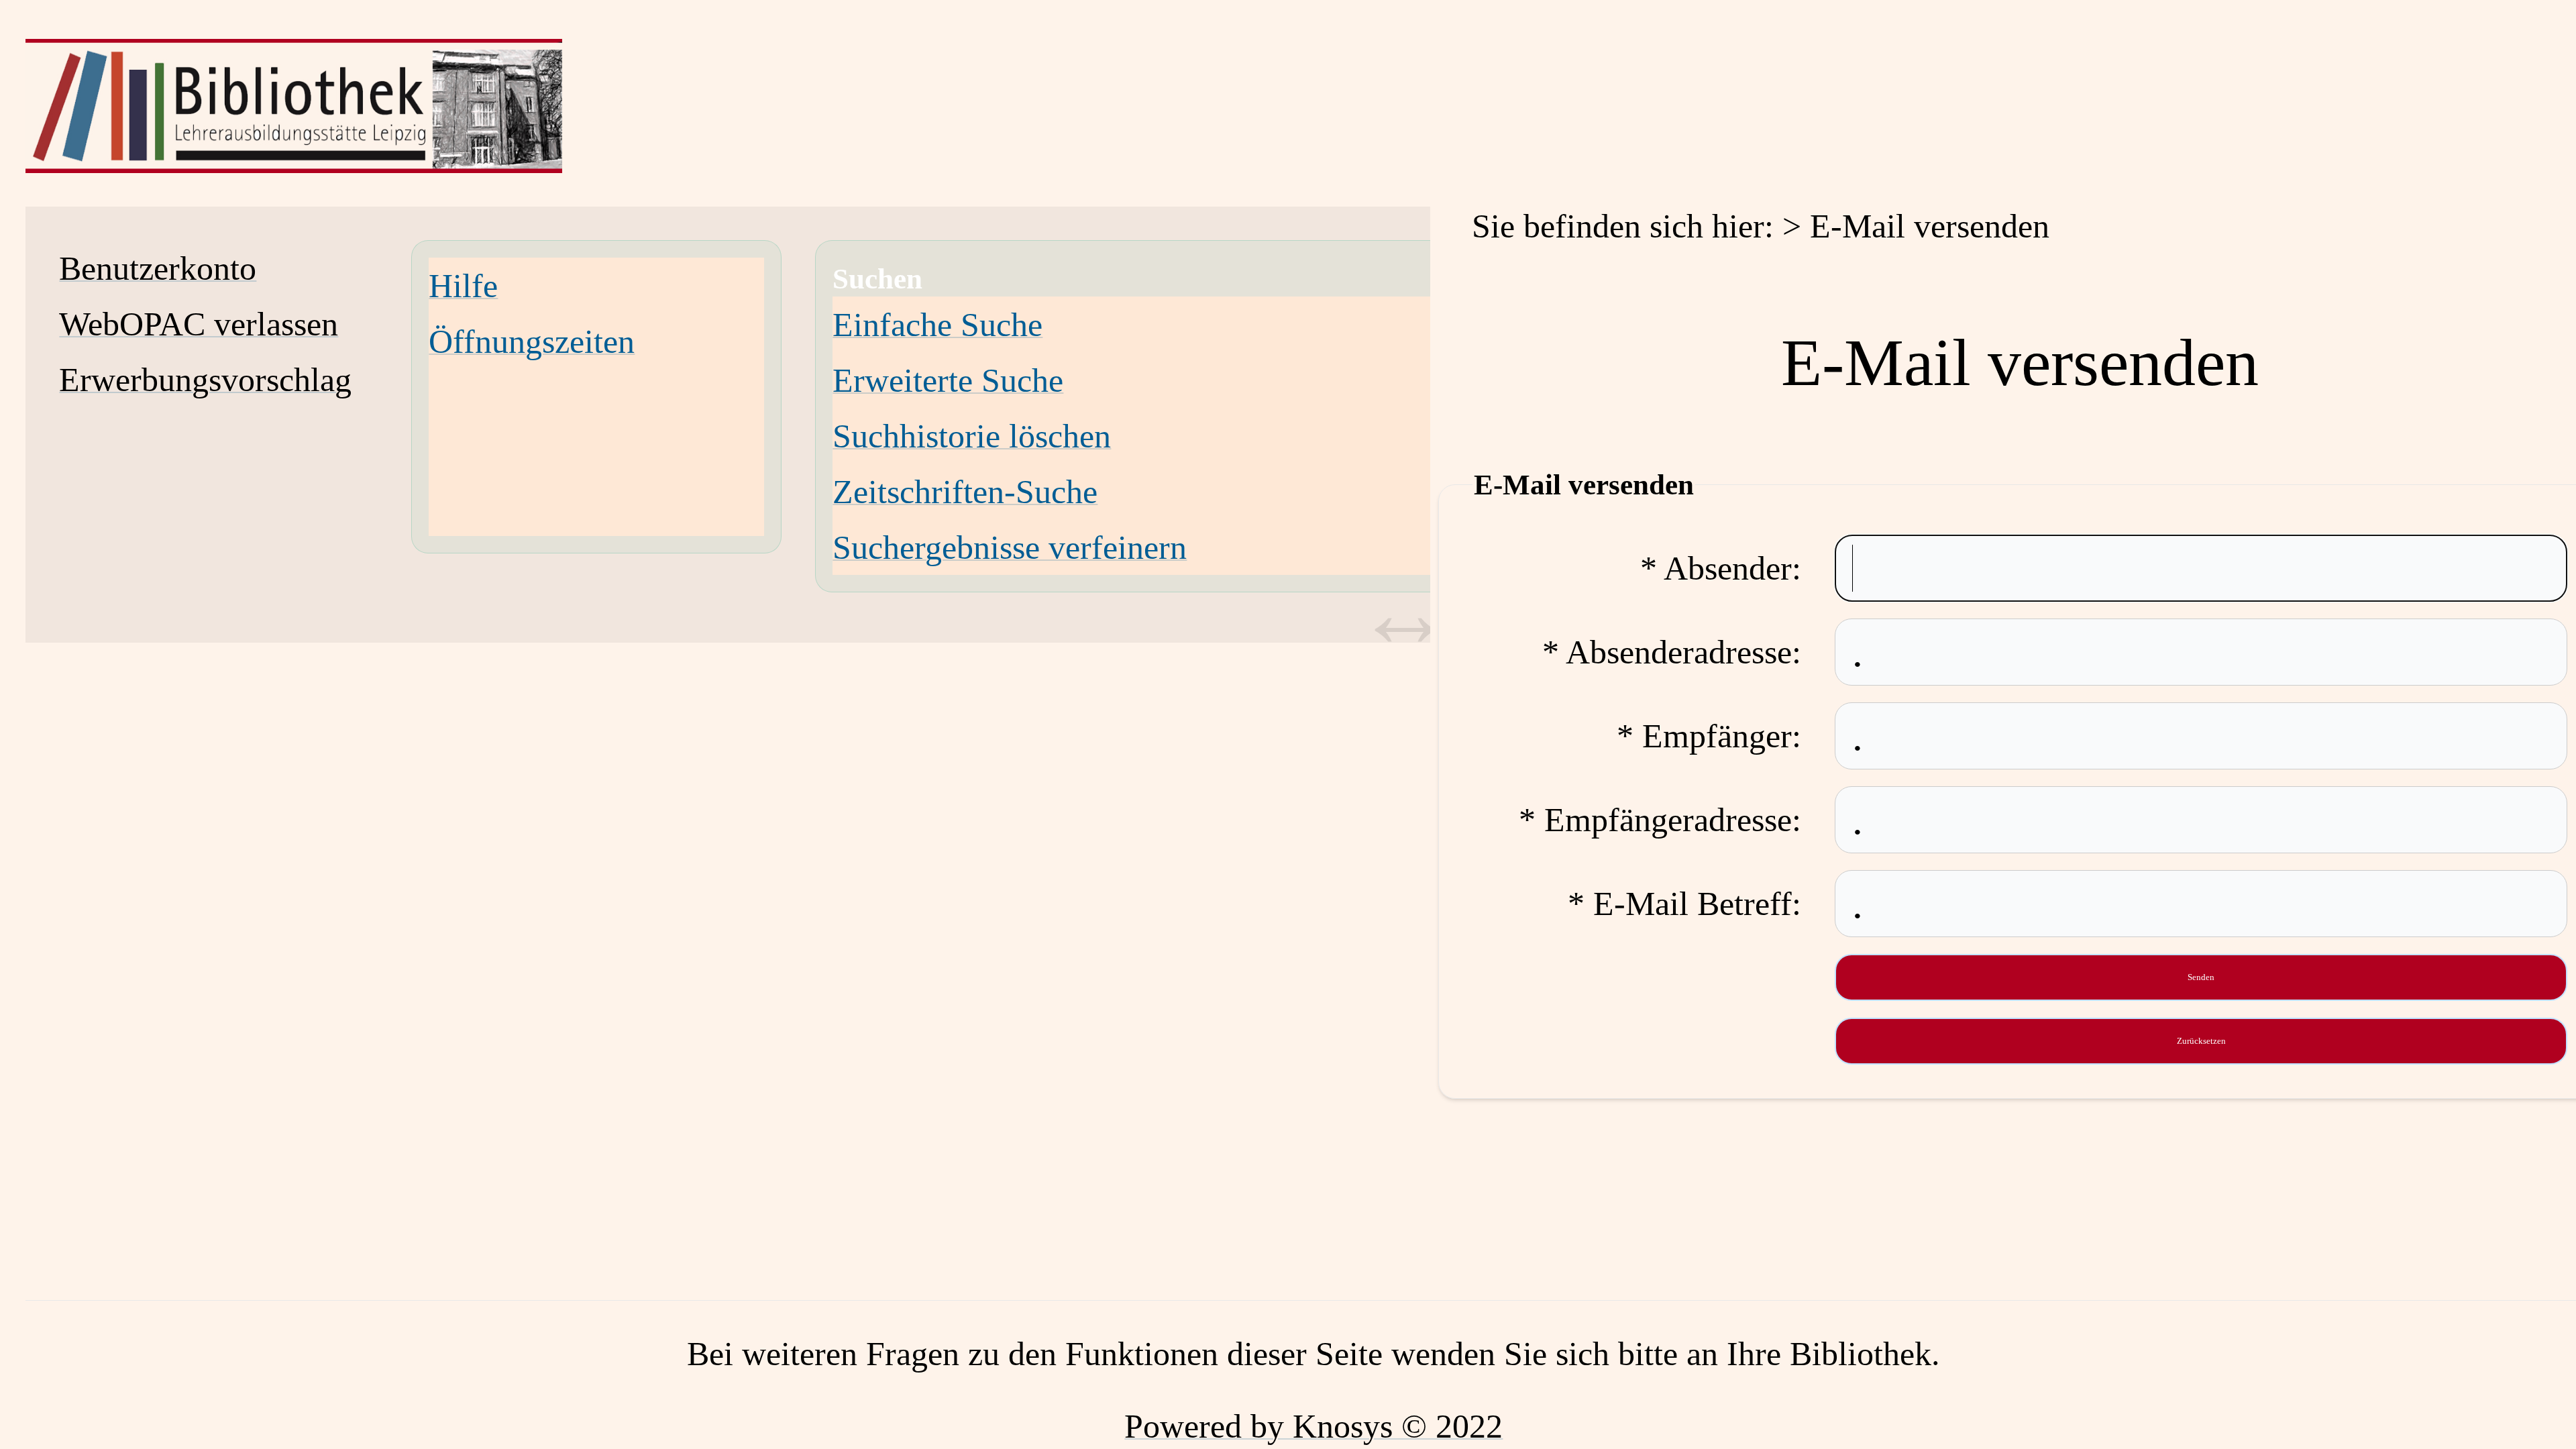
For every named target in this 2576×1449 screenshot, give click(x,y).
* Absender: (1721, 568)
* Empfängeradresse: (1660, 820)
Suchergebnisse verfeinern (1010, 547)
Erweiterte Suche (948, 380)
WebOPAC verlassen (199, 324)
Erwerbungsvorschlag (205, 380)
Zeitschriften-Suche (965, 492)
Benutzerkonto (158, 268)
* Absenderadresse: (1672, 652)
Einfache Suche (937, 325)
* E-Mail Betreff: (1684, 904)
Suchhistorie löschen (972, 436)
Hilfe (463, 286)
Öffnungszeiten (532, 341)
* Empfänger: (1709, 736)
